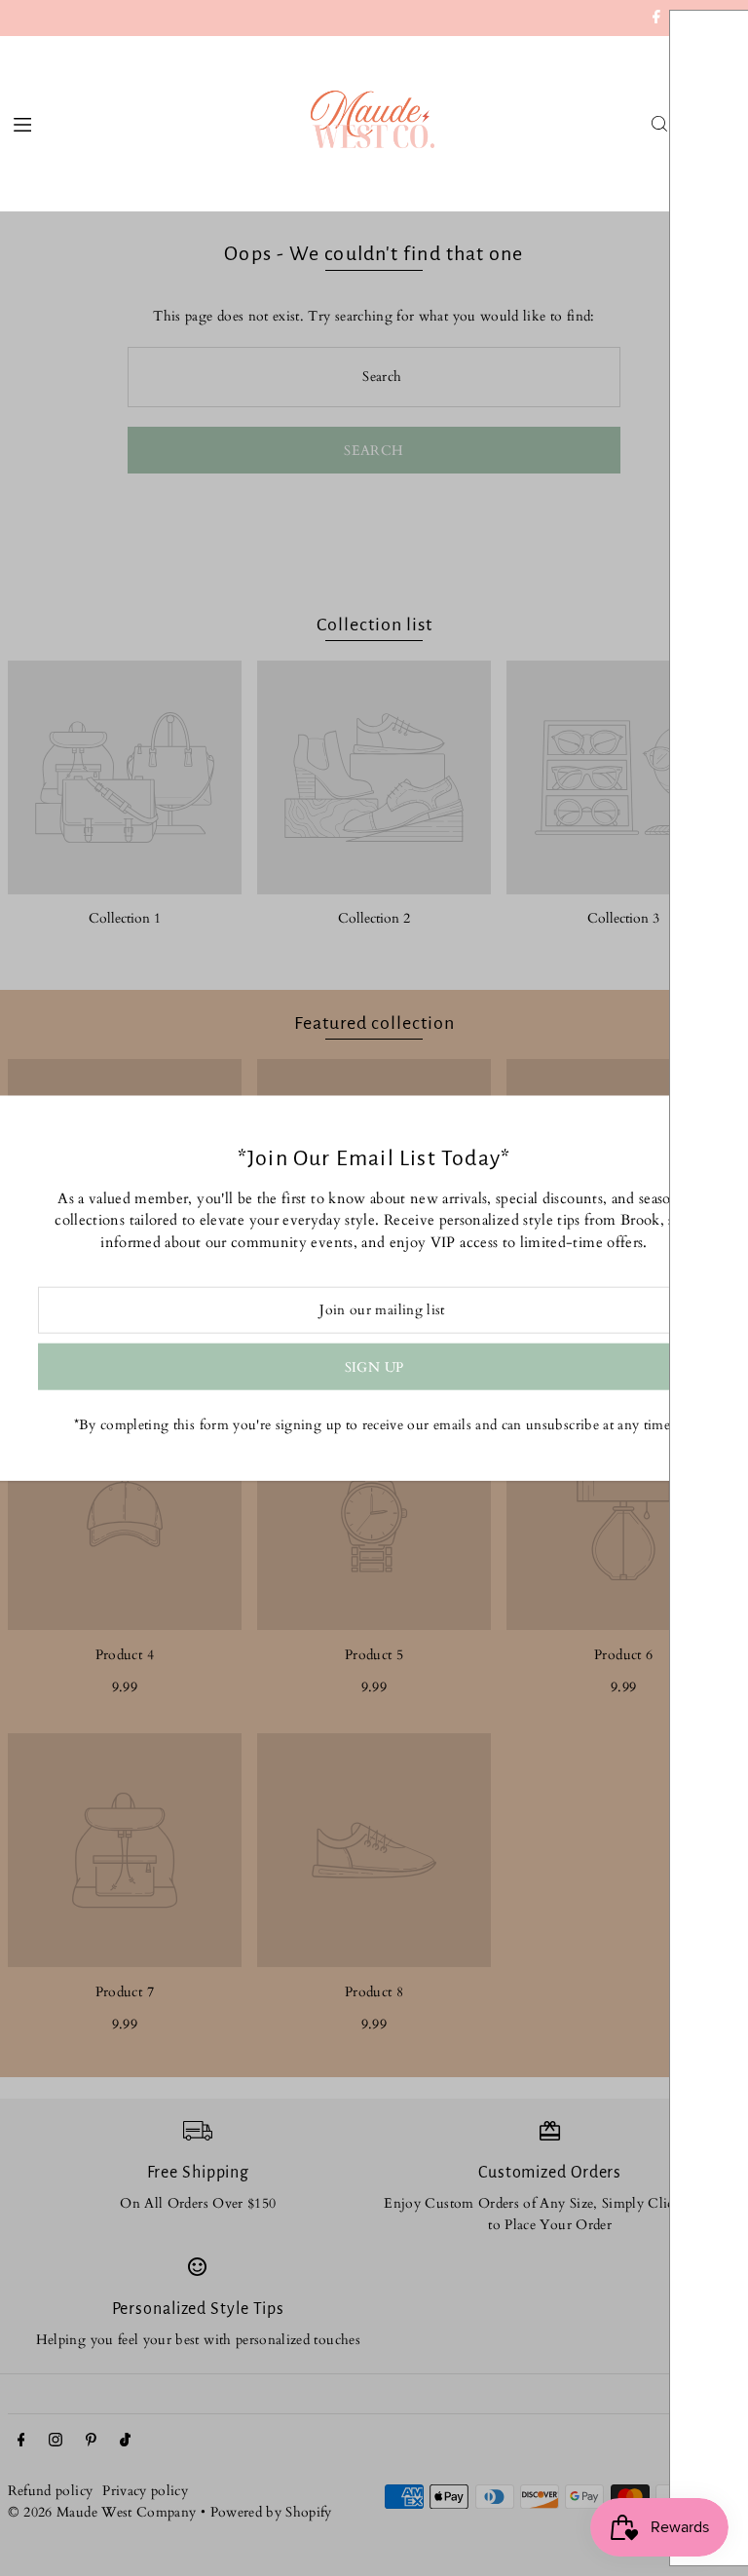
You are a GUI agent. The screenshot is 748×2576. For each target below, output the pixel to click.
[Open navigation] (152, 123)
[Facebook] (656, 19)
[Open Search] (659, 124)
